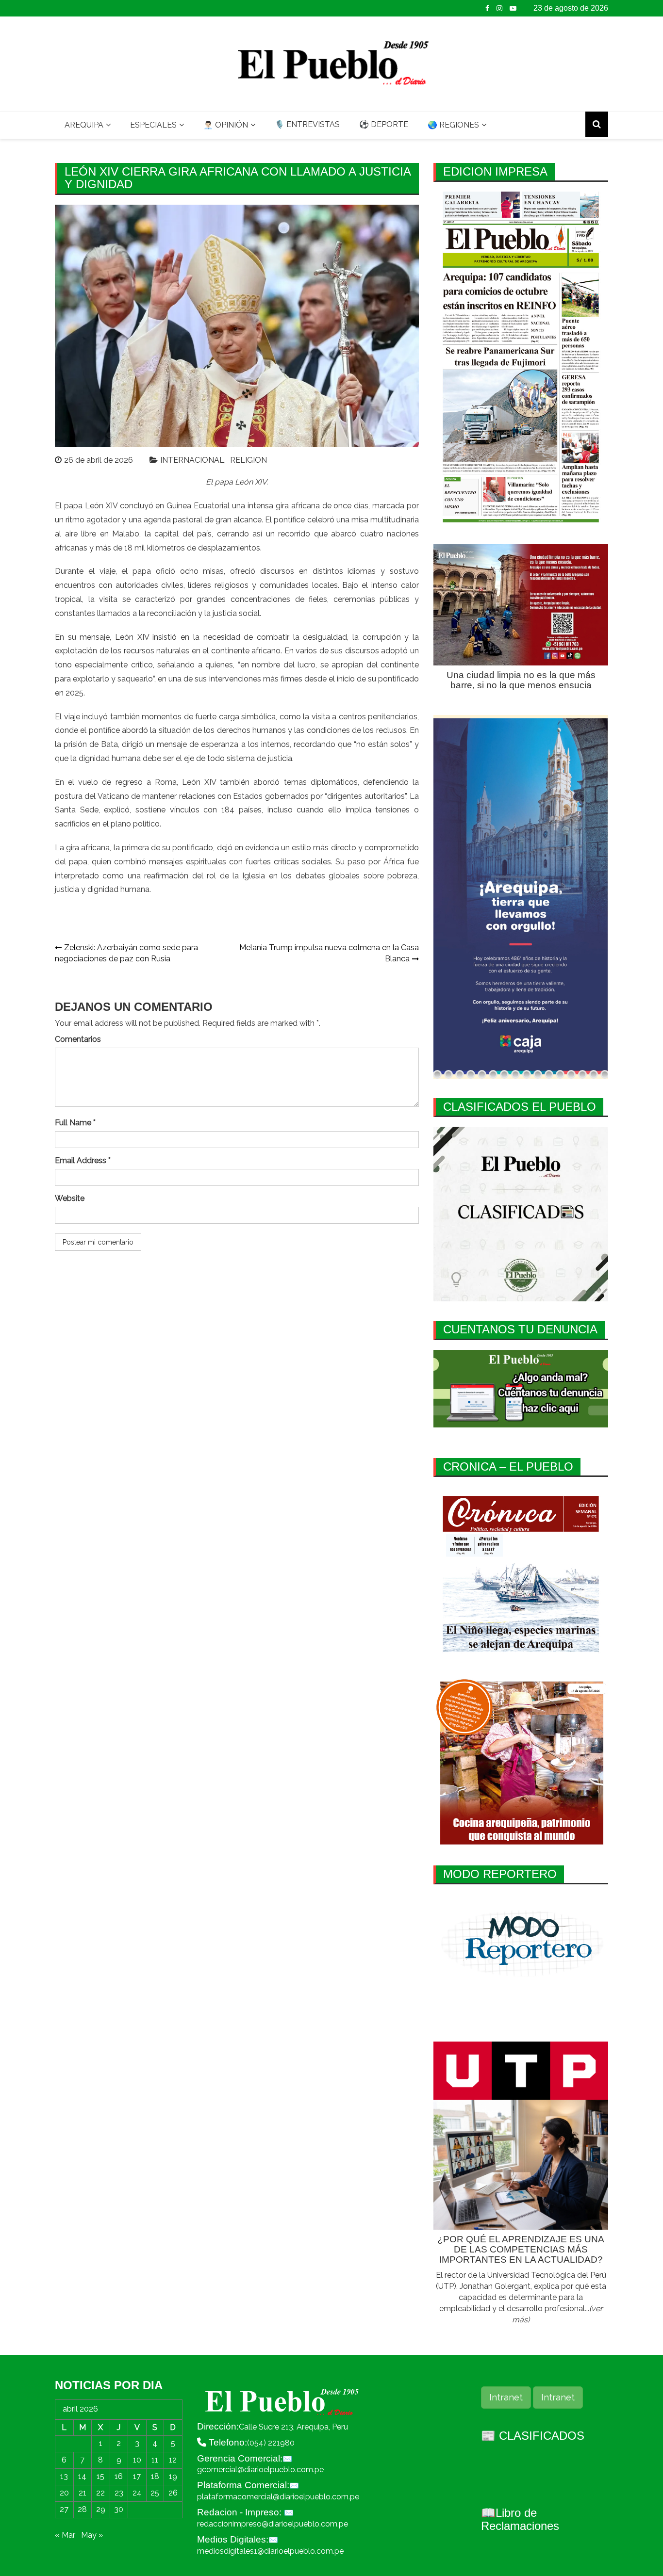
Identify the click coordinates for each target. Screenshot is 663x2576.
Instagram (499, 8)
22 (100, 2493)
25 (155, 2493)
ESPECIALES (153, 125)
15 (100, 2476)
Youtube (513, 8)
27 (64, 2509)
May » (92, 2535)
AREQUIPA (84, 125)
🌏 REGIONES (453, 125)
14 (82, 2476)
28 (82, 2509)
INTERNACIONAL (192, 460)
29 (101, 2509)
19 (173, 2476)
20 (64, 2493)
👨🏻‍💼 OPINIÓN (226, 125)
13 (64, 2476)
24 (137, 2493)
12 (173, 2460)
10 (137, 2460)
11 (155, 2460)
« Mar (65, 2535)
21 (83, 2493)
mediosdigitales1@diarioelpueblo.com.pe (270, 2551)
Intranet (506, 2397)
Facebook (487, 8)
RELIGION (249, 460)
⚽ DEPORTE (384, 124)
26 (173, 2493)
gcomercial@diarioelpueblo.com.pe (260, 2470)
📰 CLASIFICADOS (533, 2436)
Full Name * (75, 1123)
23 (119, 2493)
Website (70, 1198)
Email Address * (83, 1160)
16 (119, 2476)
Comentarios (78, 1039)
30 (119, 2509)
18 (155, 2476)
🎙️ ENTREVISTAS (307, 124)
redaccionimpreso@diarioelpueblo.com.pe (273, 2524)
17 (137, 2476)
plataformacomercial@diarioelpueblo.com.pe (278, 2497)
